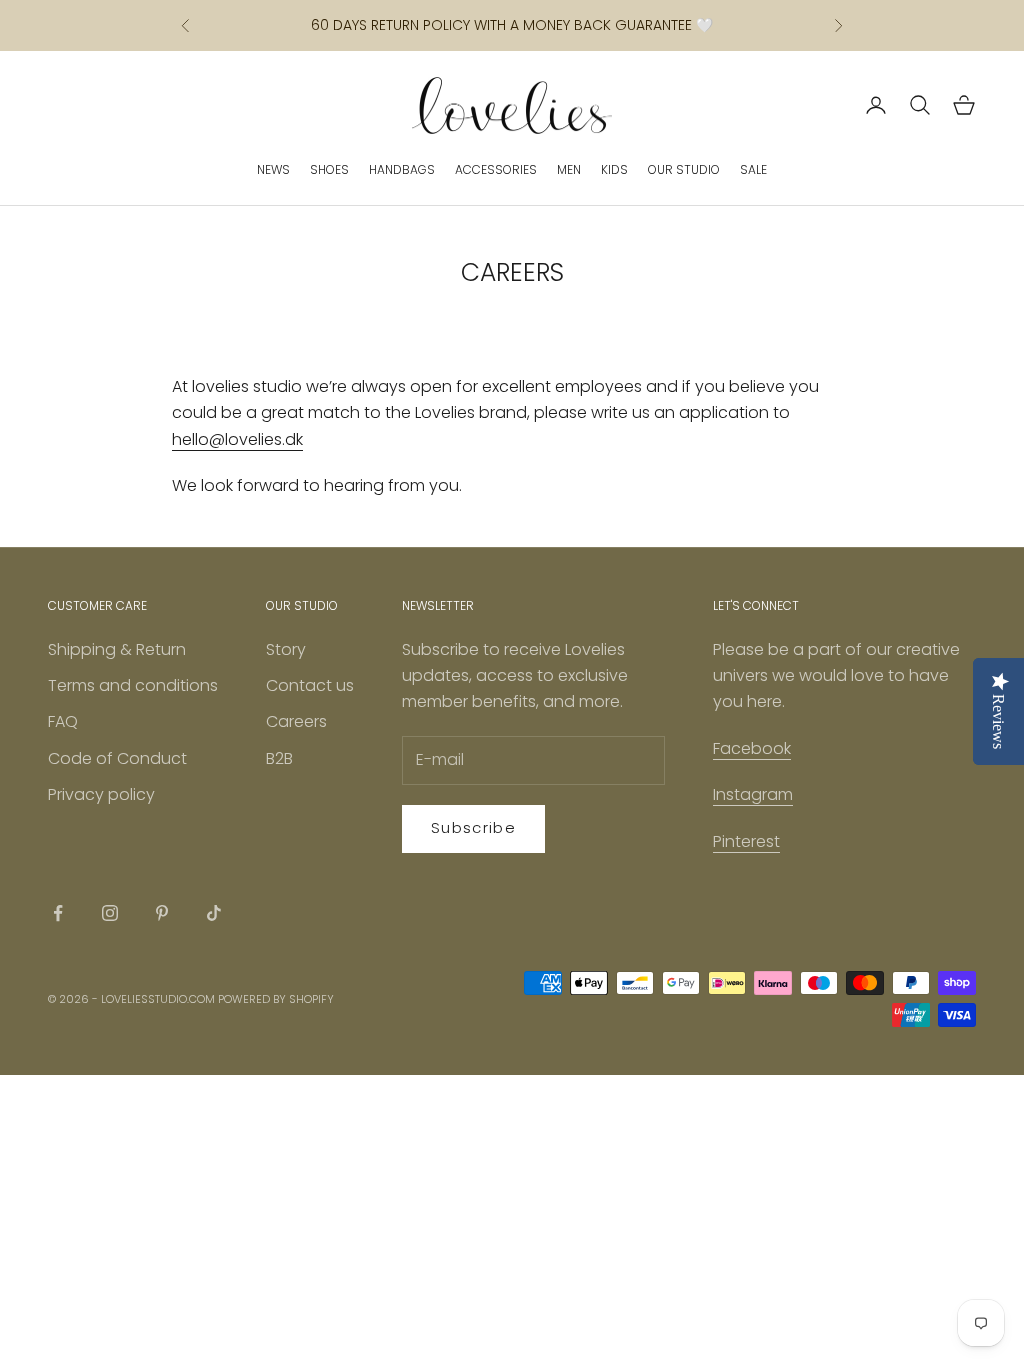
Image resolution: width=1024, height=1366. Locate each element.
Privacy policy (101, 794)
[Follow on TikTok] (214, 913)
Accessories (496, 169)
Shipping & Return (117, 649)
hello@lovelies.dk (237, 439)
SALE (753, 169)
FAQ (63, 721)
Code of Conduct (117, 758)
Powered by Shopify (276, 999)
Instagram (753, 794)
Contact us (310, 685)
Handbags (402, 169)
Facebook (752, 748)
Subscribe (473, 827)
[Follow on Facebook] (58, 913)
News (273, 169)
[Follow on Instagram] (110, 913)
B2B (279, 758)
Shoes (329, 169)
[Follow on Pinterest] (162, 913)
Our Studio (684, 169)
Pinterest (746, 841)
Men (569, 169)
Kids (614, 169)
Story (286, 649)
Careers (296, 721)
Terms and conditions (133, 685)
